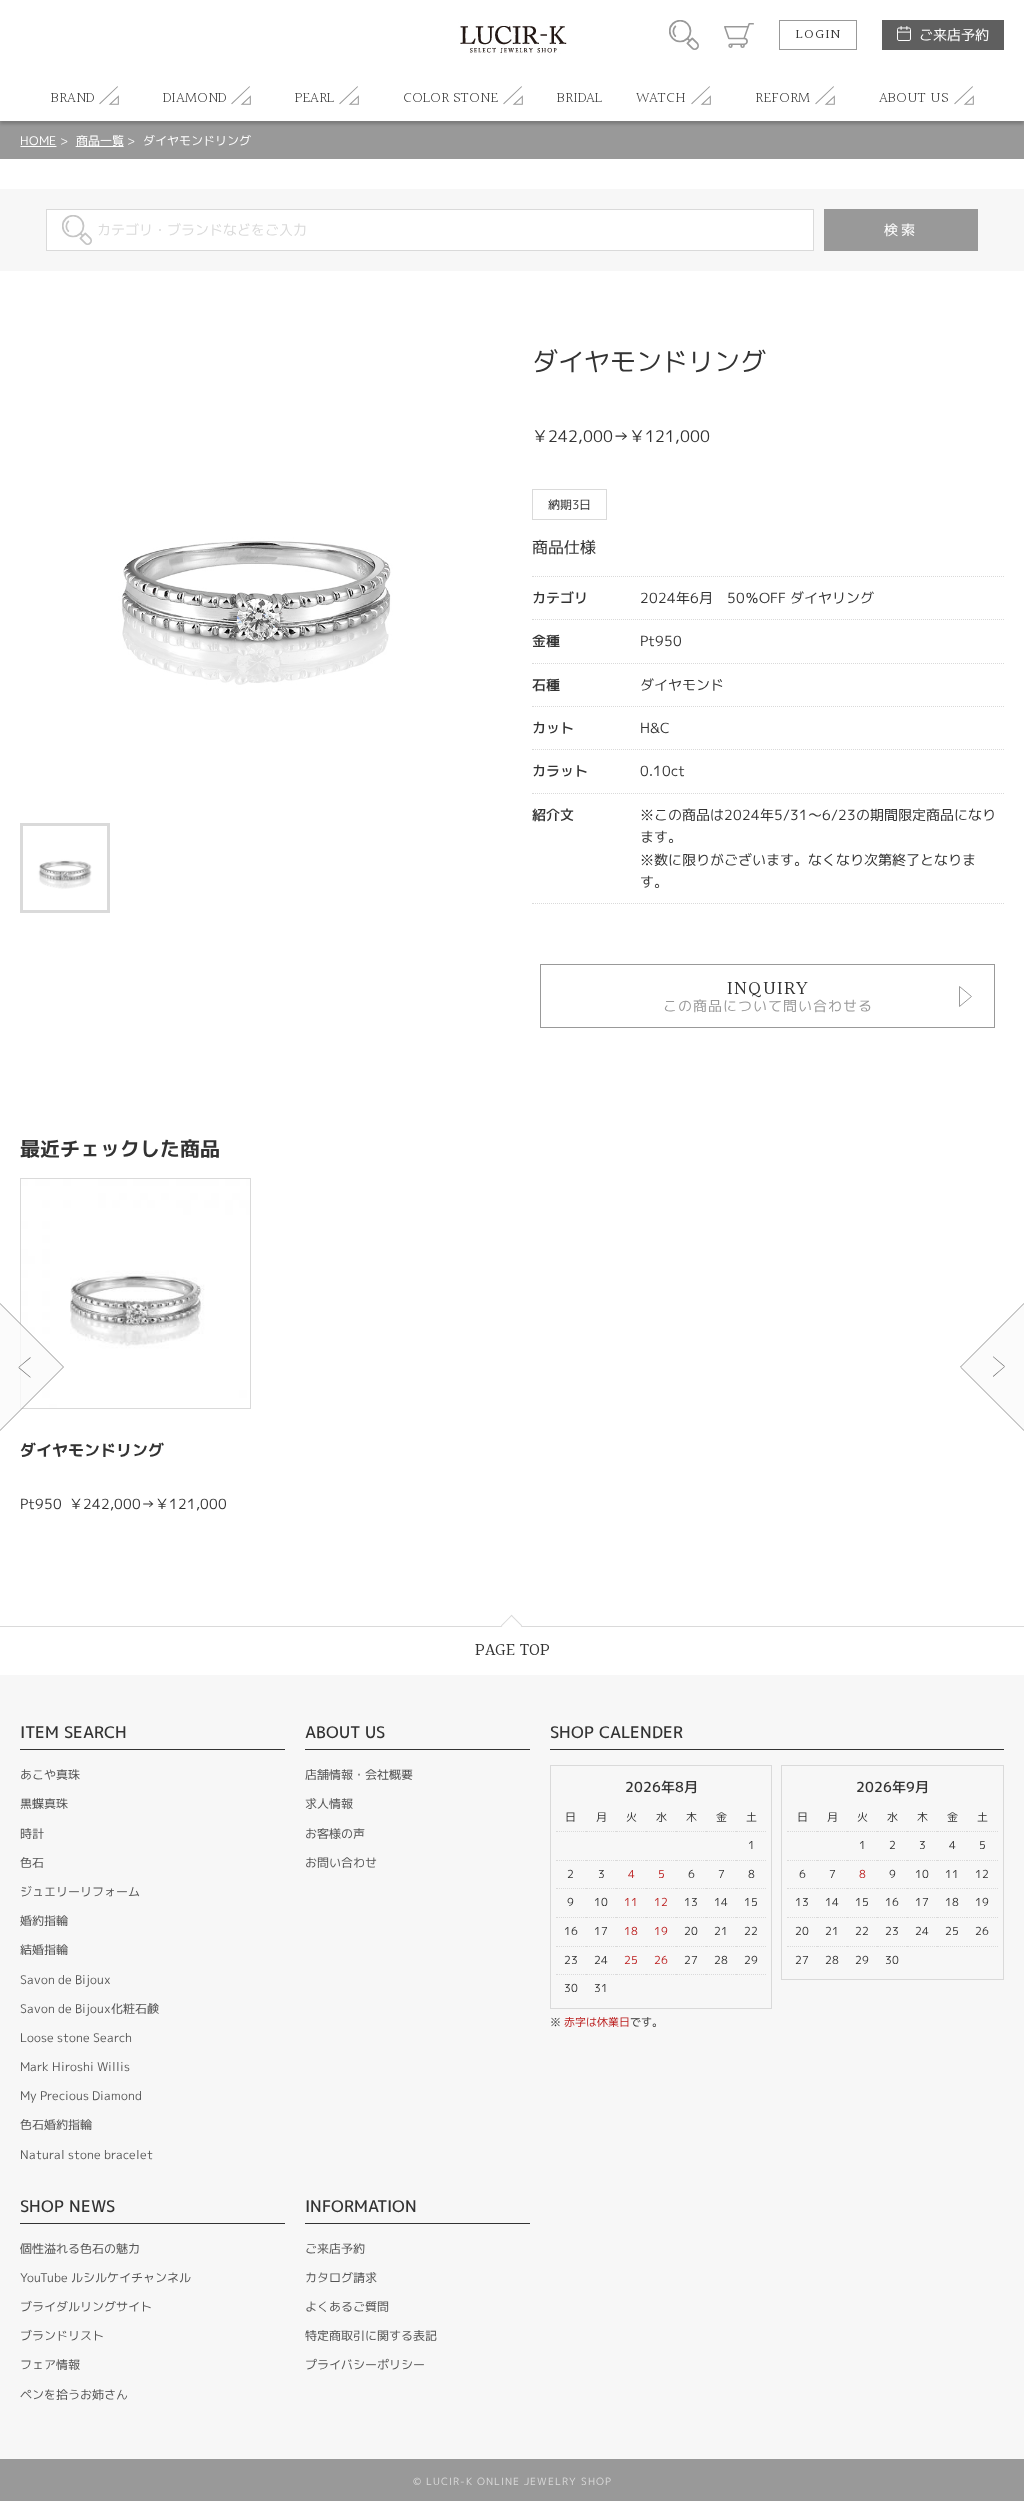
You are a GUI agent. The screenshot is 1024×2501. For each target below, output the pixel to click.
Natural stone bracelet (86, 2154)
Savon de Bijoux (65, 1979)
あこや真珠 (50, 1774)
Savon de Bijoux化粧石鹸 (89, 2008)
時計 (32, 1833)
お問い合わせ (341, 1862)
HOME (38, 140)
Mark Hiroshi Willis (75, 2066)
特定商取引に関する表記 (371, 2335)
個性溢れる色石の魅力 (80, 2248)
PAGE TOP (512, 1650)
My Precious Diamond (81, 2095)
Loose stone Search (76, 2037)
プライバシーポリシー (365, 2364)
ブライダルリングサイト (86, 2306)
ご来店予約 (954, 34)
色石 (32, 1862)
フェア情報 (50, 2364)
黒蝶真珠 (44, 1803)
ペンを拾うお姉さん (74, 2394)
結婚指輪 (44, 1949)
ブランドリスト (62, 2335)
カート (739, 35)
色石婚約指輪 (56, 2124)
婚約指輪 (44, 1920)
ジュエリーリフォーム (80, 1891)
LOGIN (818, 35)
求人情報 (329, 1803)
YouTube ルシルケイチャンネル (105, 2277)
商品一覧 (100, 140)
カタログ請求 (341, 2277)
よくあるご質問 (347, 2306)
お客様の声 (335, 1833)
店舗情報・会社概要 (359, 1774)
